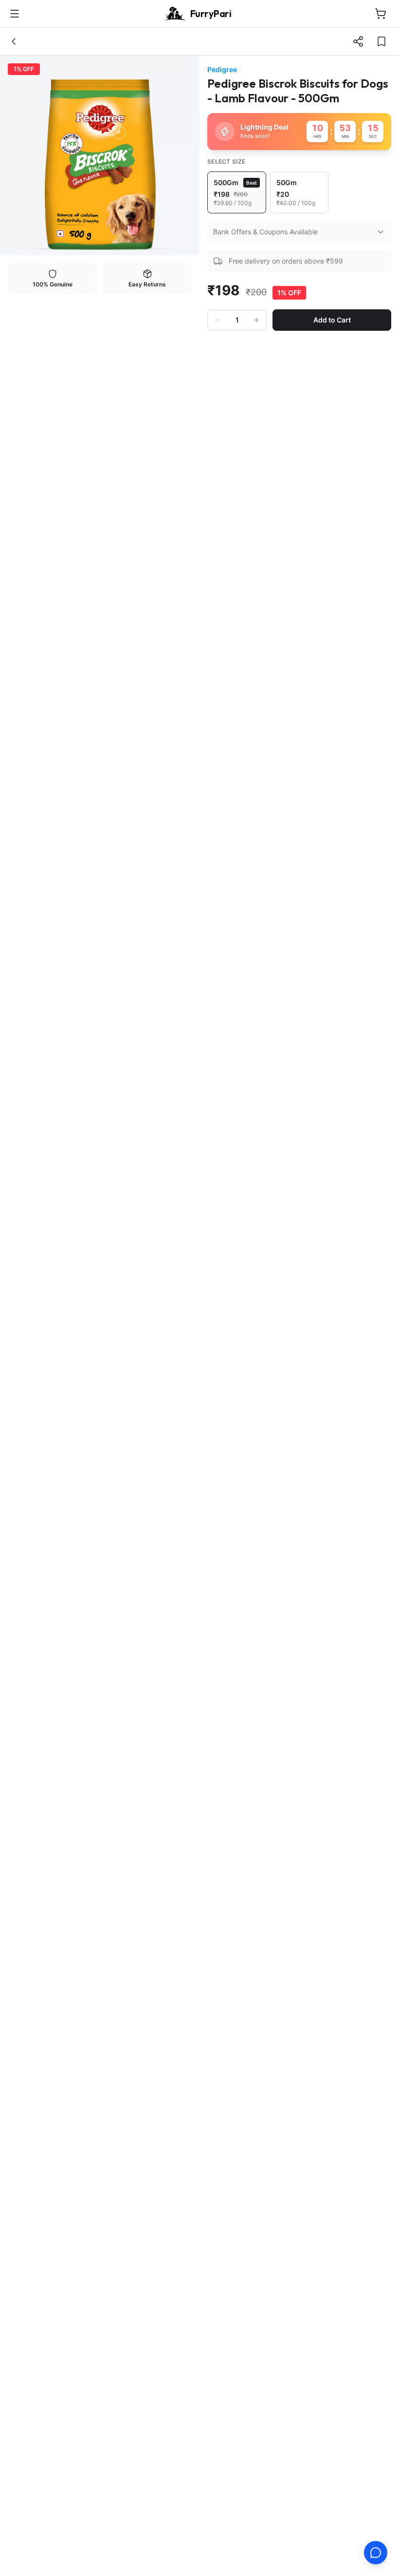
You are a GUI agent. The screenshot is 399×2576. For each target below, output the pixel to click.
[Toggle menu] (15, 14)
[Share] (358, 41)
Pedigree (222, 69)
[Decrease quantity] (218, 320)
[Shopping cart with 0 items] (381, 14)
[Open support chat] (376, 2553)
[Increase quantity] (256, 320)
